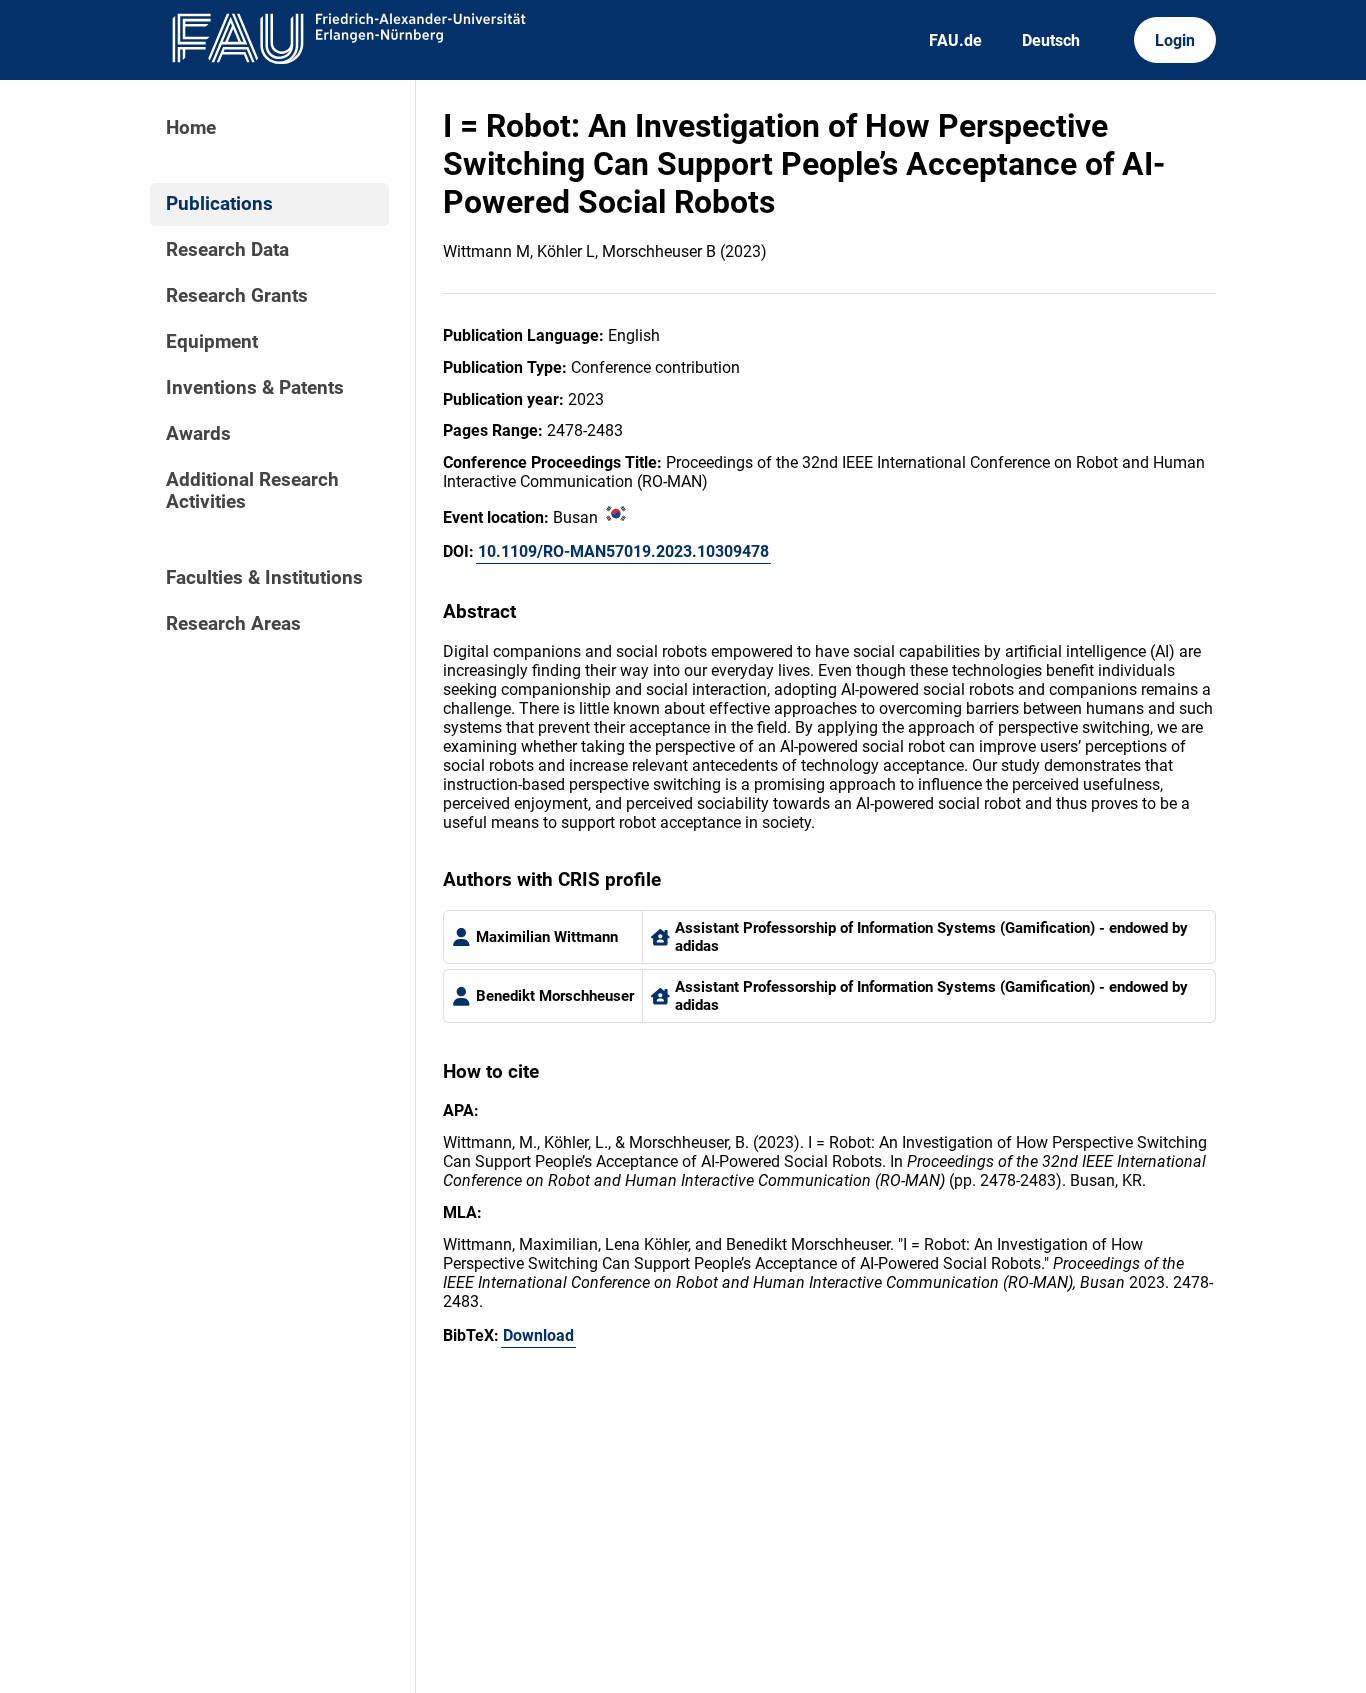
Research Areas (233, 624)
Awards (198, 434)
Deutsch (1051, 40)
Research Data (227, 250)
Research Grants (237, 296)
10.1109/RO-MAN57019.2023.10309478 (623, 551)
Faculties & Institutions (264, 578)
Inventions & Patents (255, 388)
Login (1175, 40)
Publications (219, 204)
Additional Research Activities (252, 491)
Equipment (212, 342)
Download (538, 1335)
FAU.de (955, 40)
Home (191, 128)
